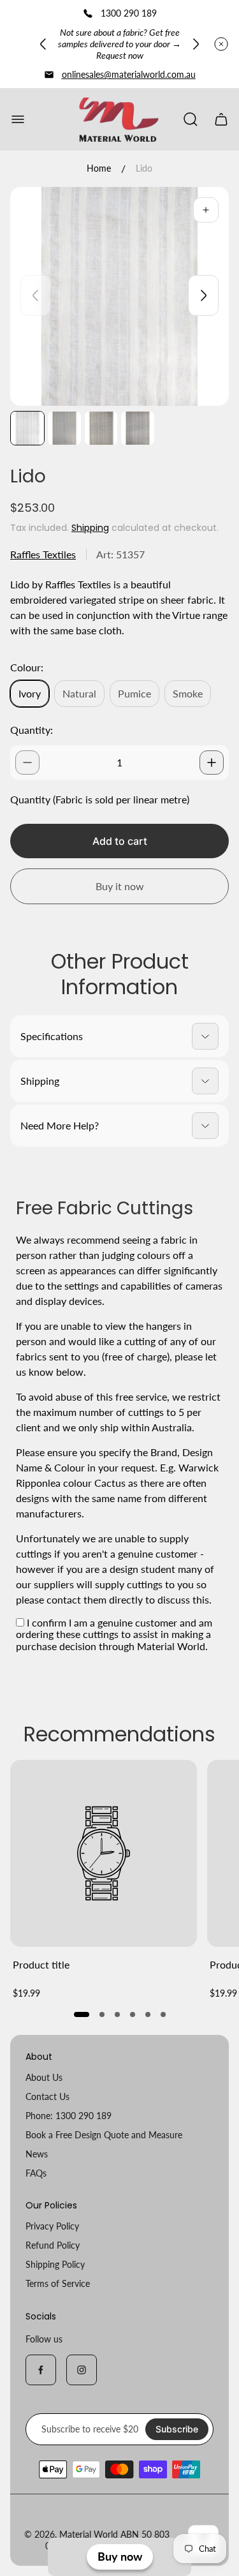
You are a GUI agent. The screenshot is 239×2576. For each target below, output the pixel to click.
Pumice (134, 693)
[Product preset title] (104, 1853)
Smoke (188, 693)
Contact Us (47, 2096)
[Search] (191, 119)
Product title (41, 1964)
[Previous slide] (43, 44)
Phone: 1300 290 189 (69, 2116)
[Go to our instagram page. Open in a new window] (82, 2370)
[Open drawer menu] (18, 119)
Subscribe (177, 2429)
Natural (79, 693)
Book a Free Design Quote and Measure (104, 2135)
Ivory (30, 693)
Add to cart (120, 841)
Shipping (90, 528)
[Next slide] (196, 44)
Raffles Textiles (43, 554)
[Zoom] (206, 210)
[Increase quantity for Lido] (212, 763)
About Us (44, 2077)
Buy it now (120, 886)
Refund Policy (53, 2245)
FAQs (36, 2173)
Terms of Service (58, 2283)
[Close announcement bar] (221, 44)
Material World (89, 2534)
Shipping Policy (55, 2264)
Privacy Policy (52, 2226)
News (37, 2154)
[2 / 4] (64, 428)
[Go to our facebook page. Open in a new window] (41, 2370)
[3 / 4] (101, 428)
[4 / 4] (138, 428)
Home (99, 168)
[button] (82, 2014)
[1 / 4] (27, 428)
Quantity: (32, 730)
